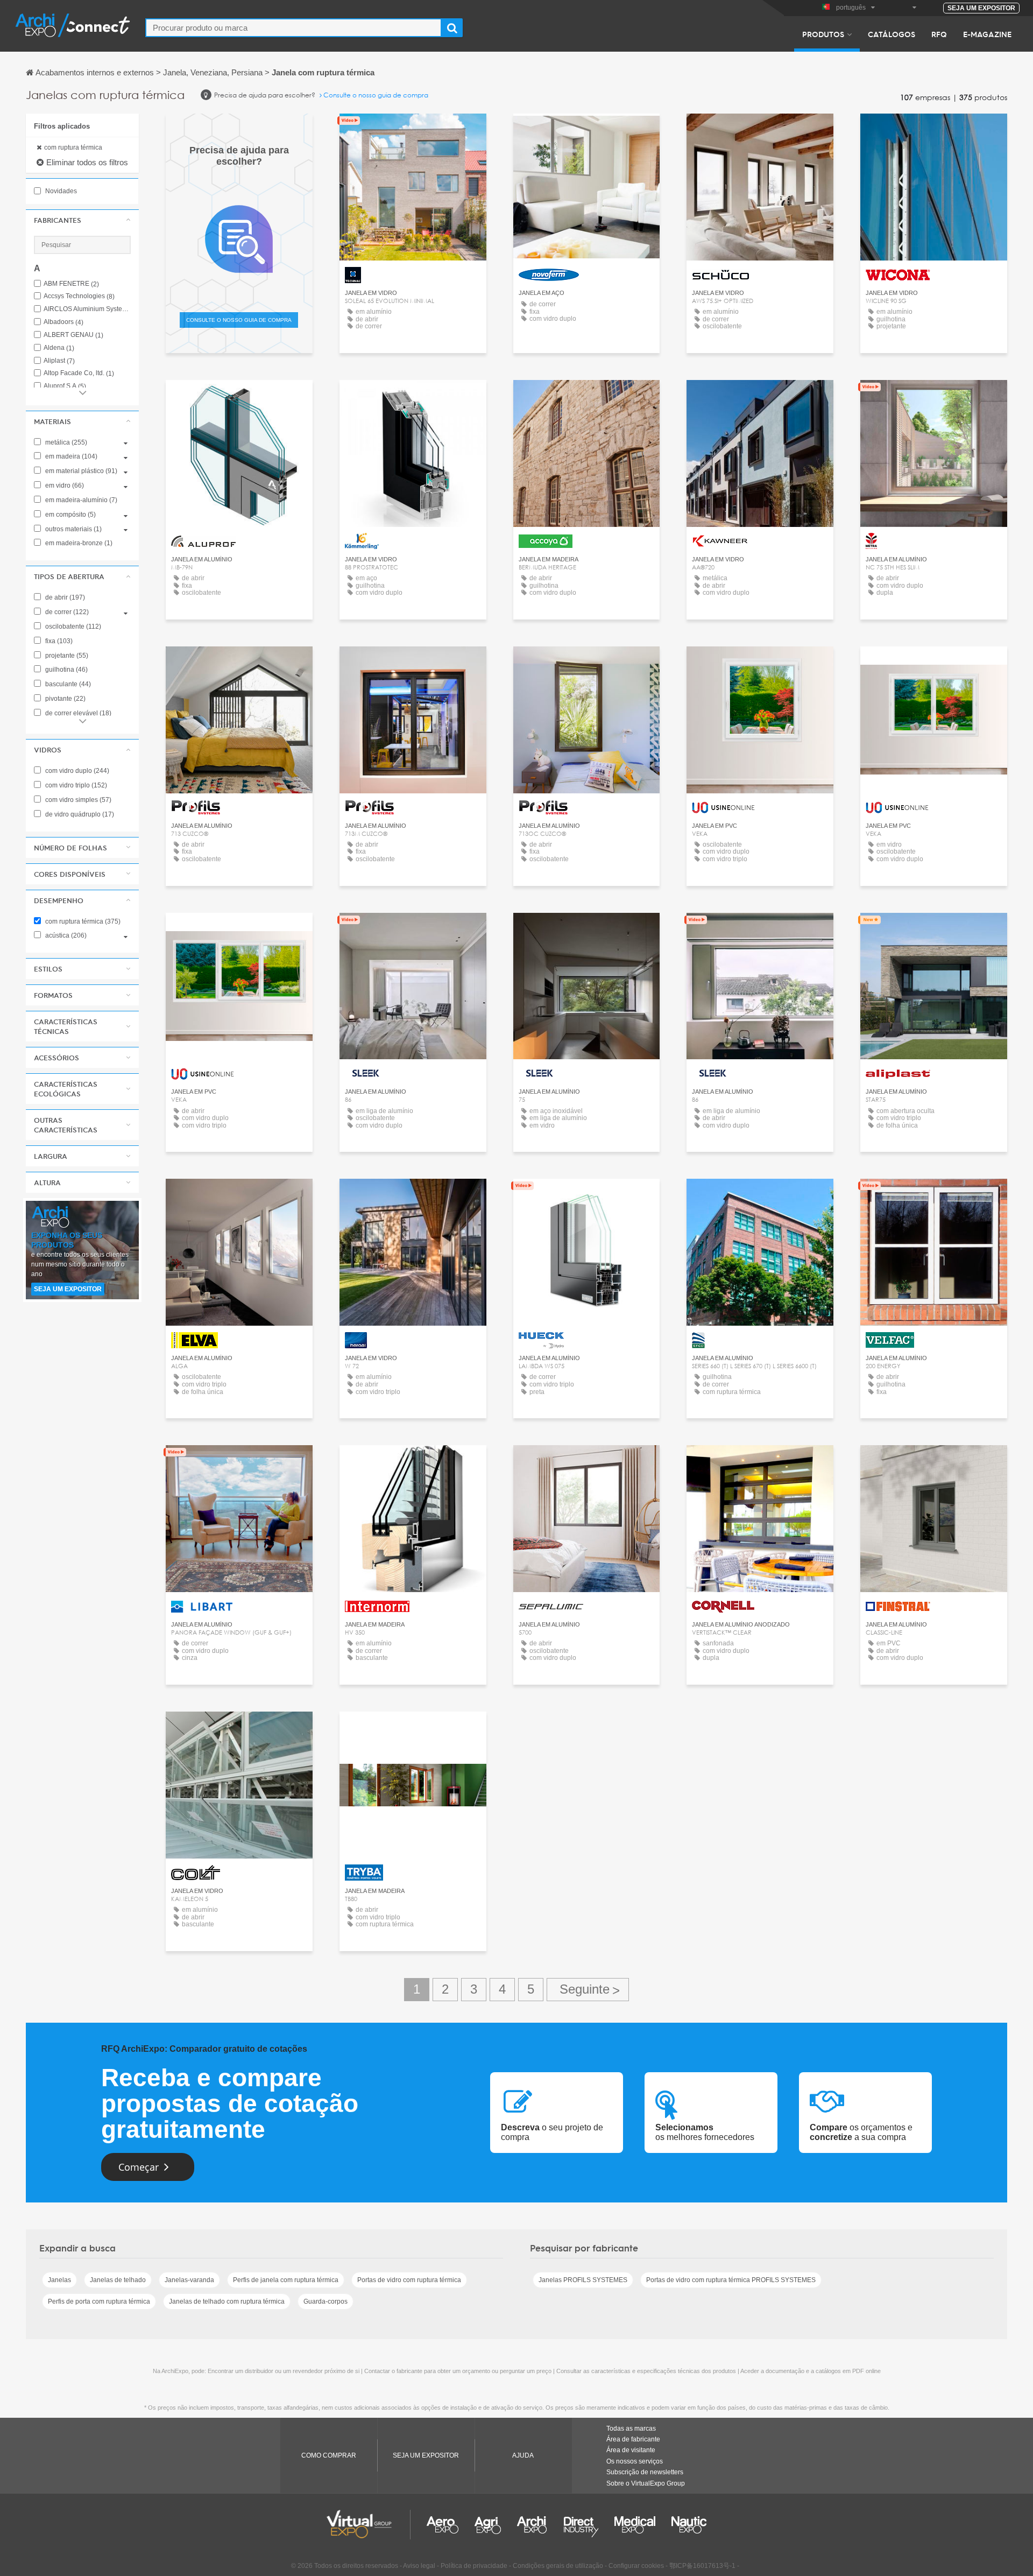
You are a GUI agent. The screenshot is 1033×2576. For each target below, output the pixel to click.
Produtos (823, 34)
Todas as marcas (631, 2429)
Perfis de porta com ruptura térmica (99, 2301)
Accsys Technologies (79, 296)
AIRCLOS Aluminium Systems (87, 309)
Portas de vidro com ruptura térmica (409, 2280)
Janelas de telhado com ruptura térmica (227, 2301)
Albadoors (63, 322)
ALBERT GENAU (73, 335)
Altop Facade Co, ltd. (79, 373)
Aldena (59, 348)
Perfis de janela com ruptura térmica (286, 2280)
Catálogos (892, 34)
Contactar (413, 132)
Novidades (60, 191)
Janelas (59, 2280)
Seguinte (588, 1990)
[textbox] (293, 28)
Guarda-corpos (326, 2301)
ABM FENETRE (71, 284)
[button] (82, 220)
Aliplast (59, 361)
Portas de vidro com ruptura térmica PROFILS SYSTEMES (731, 2280)
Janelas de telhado (118, 2280)
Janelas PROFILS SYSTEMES (583, 2280)
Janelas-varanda (189, 2280)
